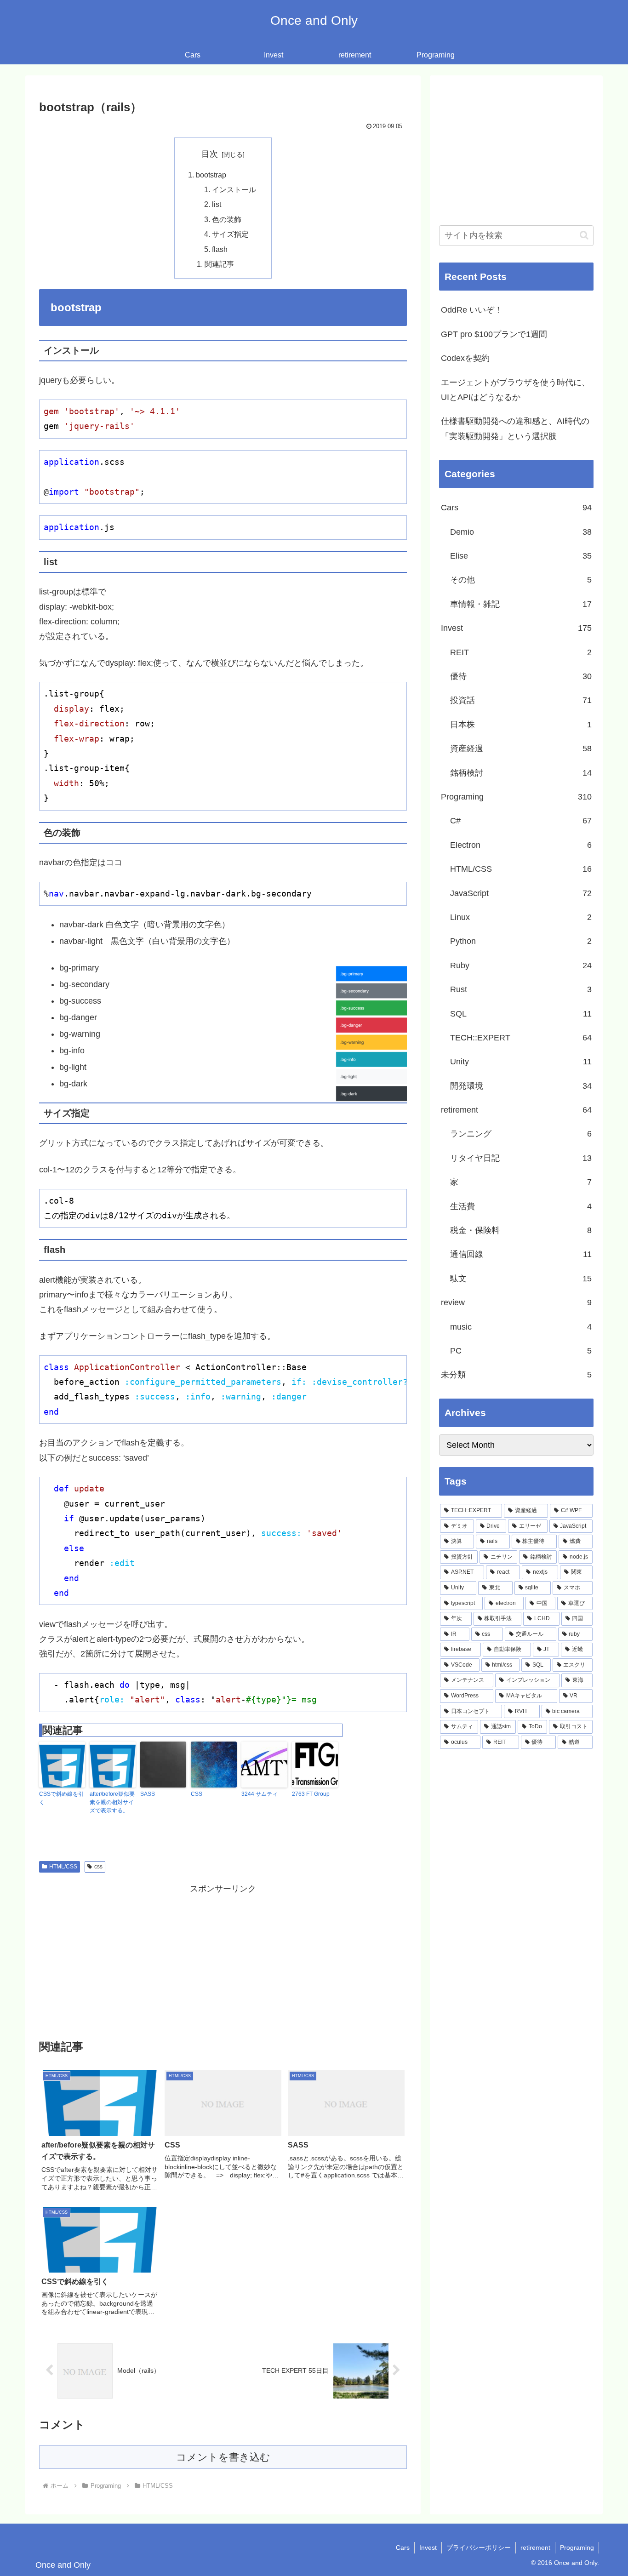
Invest (428, 2547)
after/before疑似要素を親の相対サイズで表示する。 (112, 1802)
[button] (584, 235)
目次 (210, 154)
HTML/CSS (63, 1867)
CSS (197, 1794)
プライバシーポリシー (479, 2547)
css (98, 1867)
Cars (403, 2547)
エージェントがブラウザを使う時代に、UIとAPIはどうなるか (515, 390)
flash (220, 249)
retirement (535, 2547)
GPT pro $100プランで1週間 (494, 334)
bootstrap (211, 175)
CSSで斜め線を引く (61, 1798)
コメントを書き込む (223, 2457)
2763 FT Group (311, 1794)
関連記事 (219, 264)
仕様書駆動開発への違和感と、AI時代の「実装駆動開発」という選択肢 (515, 428)
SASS (148, 1794)
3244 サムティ (260, 1794)
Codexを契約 (465, 358)
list (217, 204)
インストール (234, 189)
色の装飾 (227, 219)
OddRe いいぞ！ (472, 310)
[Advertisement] (223, 1960)
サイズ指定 (230, 234)
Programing (577, 2547)
